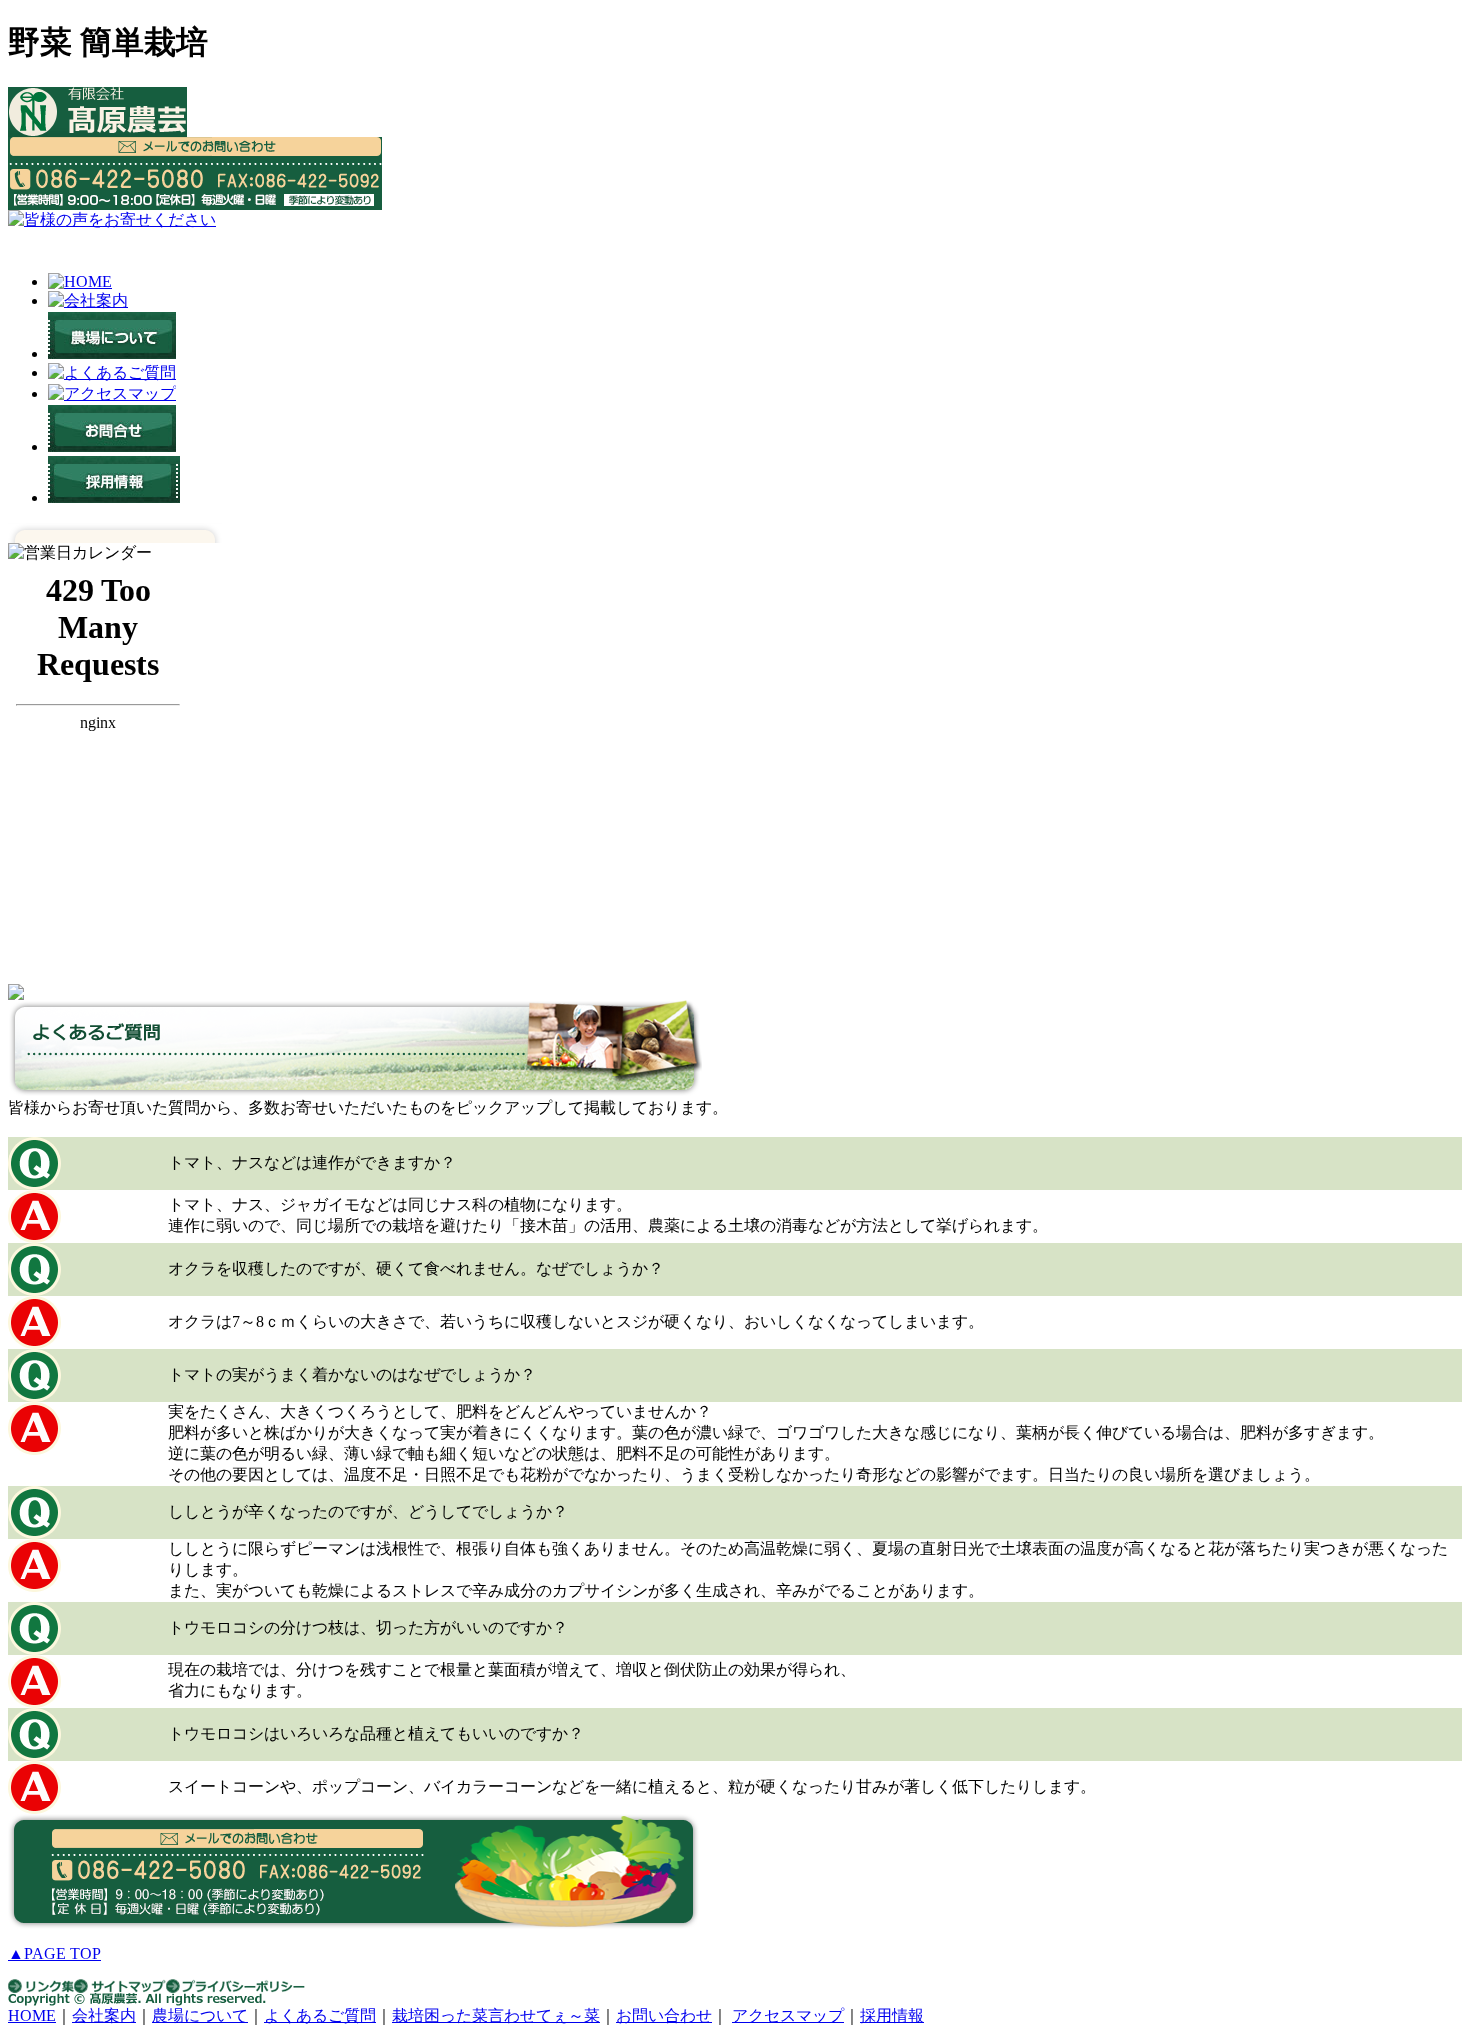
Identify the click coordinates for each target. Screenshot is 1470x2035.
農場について (200, 2015)
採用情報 (892, 2015)
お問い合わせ (664, 2015)
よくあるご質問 (320, 2015)
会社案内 (104, 2015)
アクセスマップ (788, 2015)
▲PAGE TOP (54, 1953)
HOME (32, 2015)
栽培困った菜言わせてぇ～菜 (496, 2015)
